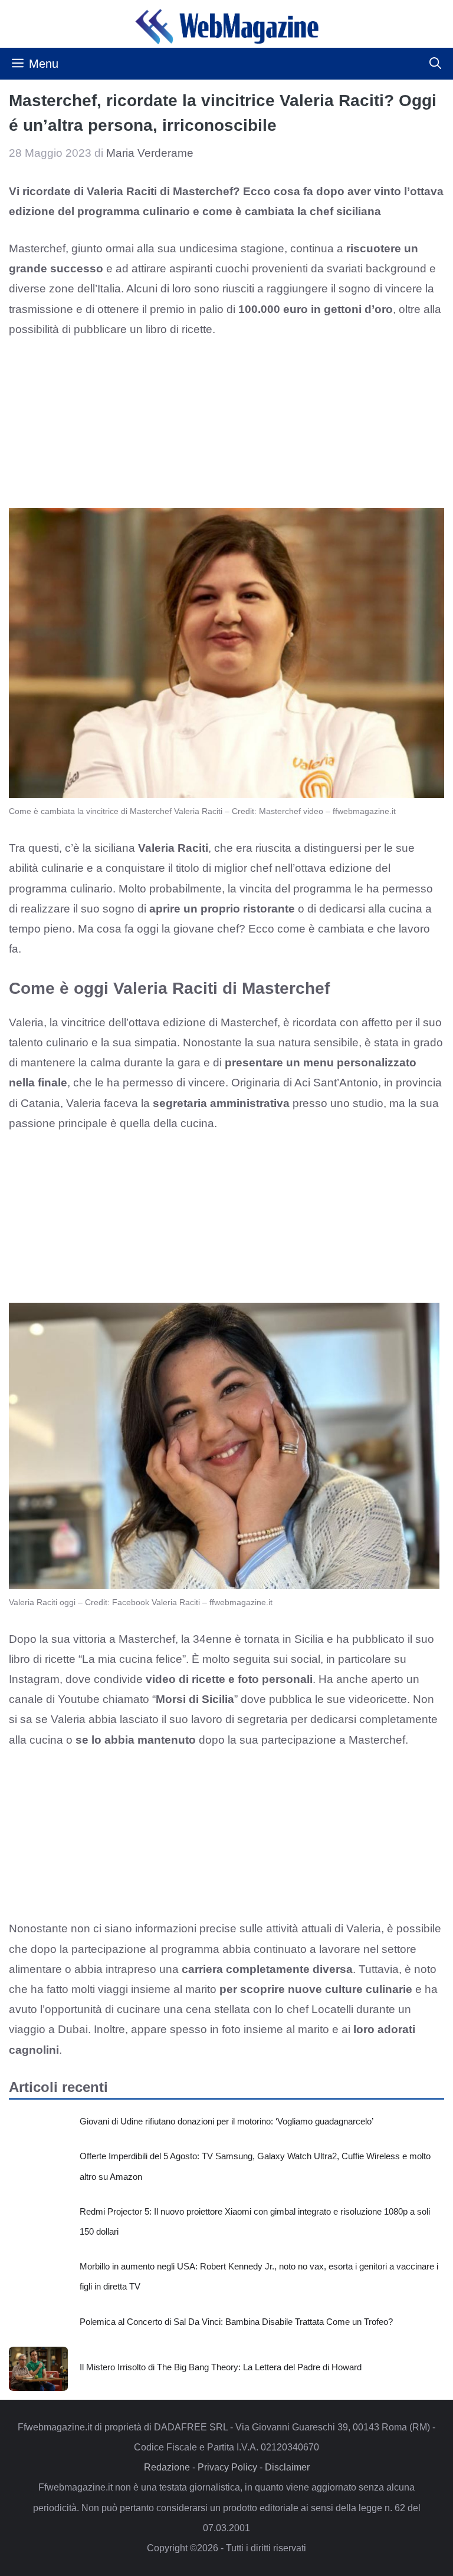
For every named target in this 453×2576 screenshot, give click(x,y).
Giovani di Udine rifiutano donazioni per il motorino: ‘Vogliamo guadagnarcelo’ (226, 2121)
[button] (435, 64)
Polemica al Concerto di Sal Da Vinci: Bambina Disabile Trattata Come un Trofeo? (236, 2322)
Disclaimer (287, 2467)
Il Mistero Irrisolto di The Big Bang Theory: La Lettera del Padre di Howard (221, 2367)
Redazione (167, 2467)
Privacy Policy (227, 2467)
